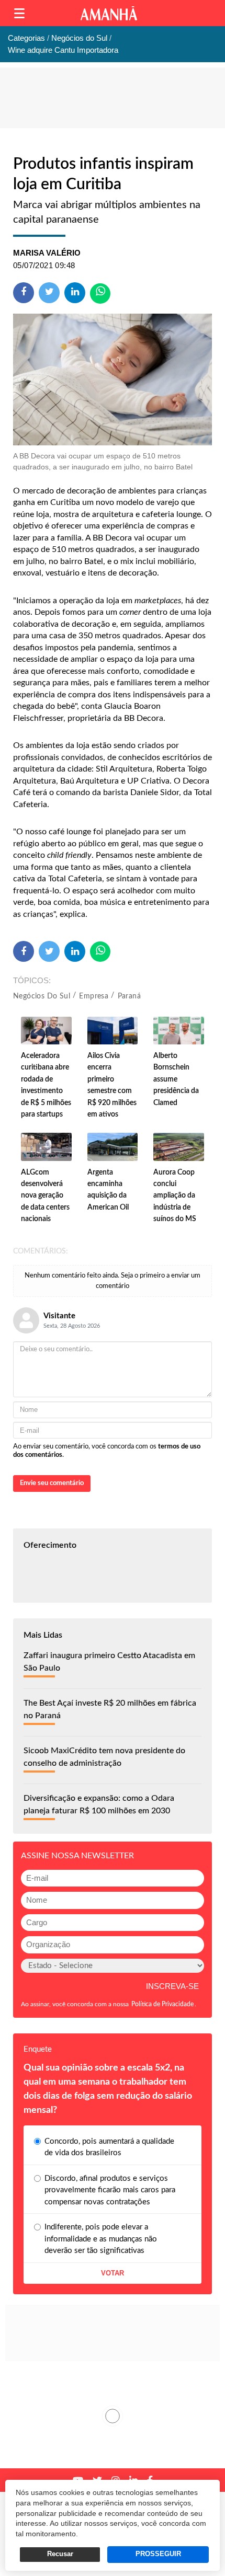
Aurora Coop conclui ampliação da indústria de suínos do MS (175, 1196)
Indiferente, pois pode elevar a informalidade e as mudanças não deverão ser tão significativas (101, 2239)
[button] (19, 13)
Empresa (94, 996)
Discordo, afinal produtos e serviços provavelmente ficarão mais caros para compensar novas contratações (110, 2190)
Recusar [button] (60, 2554)
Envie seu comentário (52, 1483)
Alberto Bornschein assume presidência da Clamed (176, 1079)
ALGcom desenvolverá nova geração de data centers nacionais (45, 1196)
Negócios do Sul (42, 996)
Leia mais (113, 2416)
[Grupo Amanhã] (109, 13)
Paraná (129, 996)
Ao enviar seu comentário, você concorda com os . (107, 1451)
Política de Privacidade (162, 2004)
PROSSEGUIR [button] (158, 2554)
